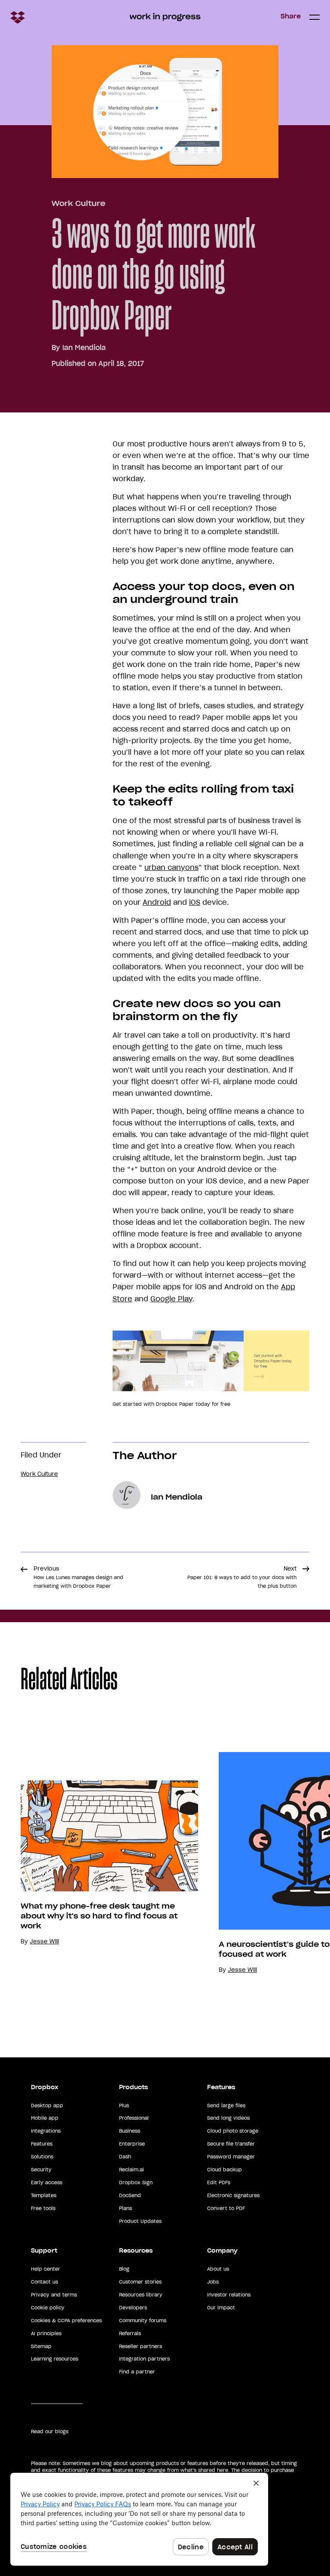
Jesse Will (44, 1941)
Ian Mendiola (84, 347)
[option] (99, 1863)
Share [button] (291, 16)
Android (157, 902)
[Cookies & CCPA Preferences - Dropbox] (139, 2519)
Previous (78, 1577)
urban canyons (171, 867)
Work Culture (78, 203)
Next (242, 1577)
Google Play (171, 1299)
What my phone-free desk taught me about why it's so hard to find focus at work (99, 1916)
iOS (195, 902)
